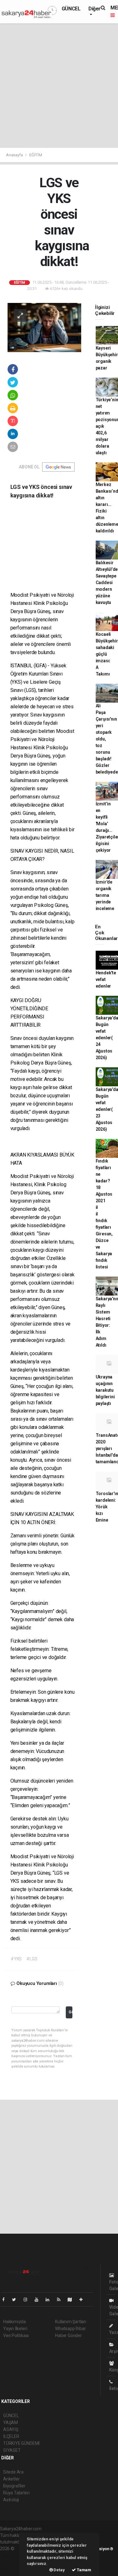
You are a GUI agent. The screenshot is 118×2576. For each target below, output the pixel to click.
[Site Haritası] (72, 2300)
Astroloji (11, 2500)
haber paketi (12, 2555)
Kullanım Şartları (71, 2322)
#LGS (32, 1959)
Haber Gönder (68, 2335)
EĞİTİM (36, 155)
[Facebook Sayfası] (6, 2300)
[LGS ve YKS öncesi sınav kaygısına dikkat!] (44, 327)
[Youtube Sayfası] (39, 2300)
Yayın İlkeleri (15, 2329)
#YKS (16, 1959)
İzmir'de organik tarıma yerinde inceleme (105, 895)
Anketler (11, 2479)
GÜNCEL (71, 9)
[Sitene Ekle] (84, 2300)
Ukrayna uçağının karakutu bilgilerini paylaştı (105, 1390)
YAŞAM (11, 2422)
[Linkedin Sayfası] (50, 2300)
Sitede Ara (13, 2472)
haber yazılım (13, 2562)
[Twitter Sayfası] (17, 2300)
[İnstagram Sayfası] (28, 2300)
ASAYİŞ (11, 2429)
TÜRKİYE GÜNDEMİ (21, 2443)
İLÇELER (11, 2436)
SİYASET (12, 2450)
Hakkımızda (14, 2322)
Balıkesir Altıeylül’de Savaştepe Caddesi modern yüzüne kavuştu (107, 583)
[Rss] (61, 2300)
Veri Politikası (16, 2335)
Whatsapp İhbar (70, 2329)
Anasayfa (15, 155)
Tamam (84, 2570)
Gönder (70, 2012)
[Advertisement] (59, 86)
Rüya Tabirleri (16, 2493)
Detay (59, 2570)
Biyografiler (14, 2486)
